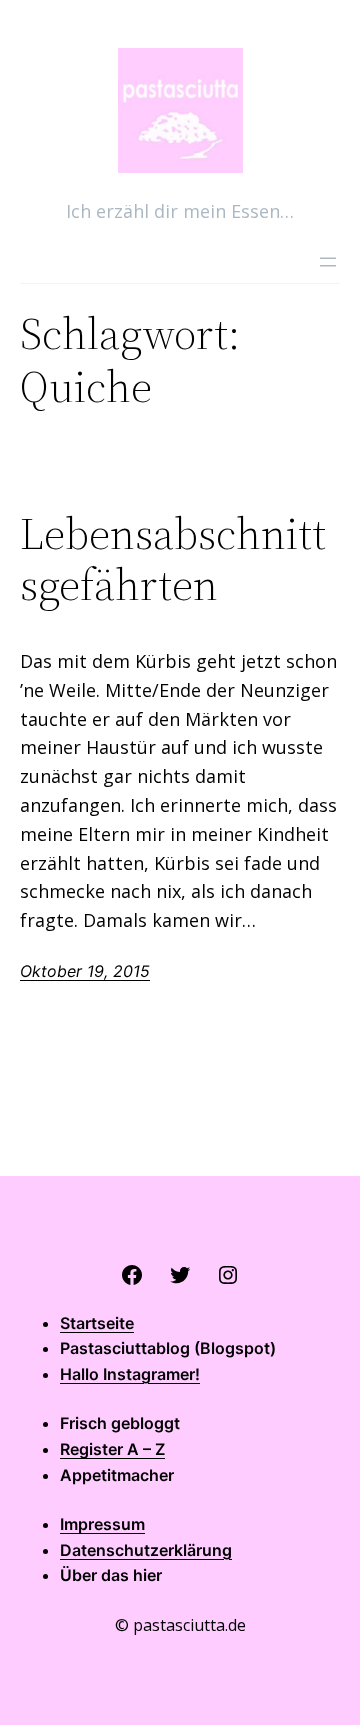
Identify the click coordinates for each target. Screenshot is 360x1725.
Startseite (97, 1323)
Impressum (102, 1524)
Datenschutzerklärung (146, 1550)
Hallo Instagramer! (130, 1374)
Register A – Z (112, 1449)
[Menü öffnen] (328, 262)
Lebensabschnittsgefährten (173, 559)
